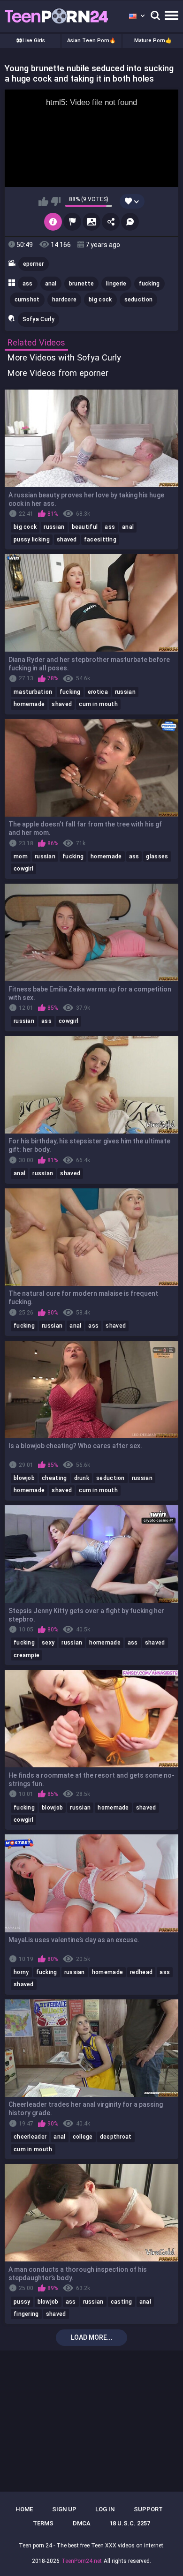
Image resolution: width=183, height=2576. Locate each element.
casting (122, 2302)
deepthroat (116, 2137)
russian (54, 527)
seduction (139, 300)
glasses (157, 856)
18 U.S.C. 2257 (130, 2523)
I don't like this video (56, 202)
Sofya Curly (38, 319)
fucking (149, 284)
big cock (100, 300)
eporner (34, 264)
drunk (82, 1478)
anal (51, 284)
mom (21, 856)
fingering (26, 2314)
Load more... (92, 2337)
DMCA (82, 2523)
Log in (105, 2509)
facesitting (100, 540)
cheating (54, 1478)
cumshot (27, 300)
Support (148, 2509)
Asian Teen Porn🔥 (91, 41)
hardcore (64, 300)
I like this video (43, 202)
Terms (43, 2523)
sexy (48, 1643)
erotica (98, 692)
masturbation (33, 692)
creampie (27, 1655)
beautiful (85, 527)
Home (24, 2509)
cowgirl (23, 869)
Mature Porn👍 (153, 41)
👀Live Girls (30, 41)
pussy (22, 2302)
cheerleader (30, 2137)
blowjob (24, 1478)
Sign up (64, 2509)
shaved (67, 540)
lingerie (116, 284)
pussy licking (32, 540)
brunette (81, 284)
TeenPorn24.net (82, 2561)
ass (28, 284)
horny (21, 1972)
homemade (29, 704)
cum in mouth (98, 704)
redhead (141, 1972)
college (83, 2137)
